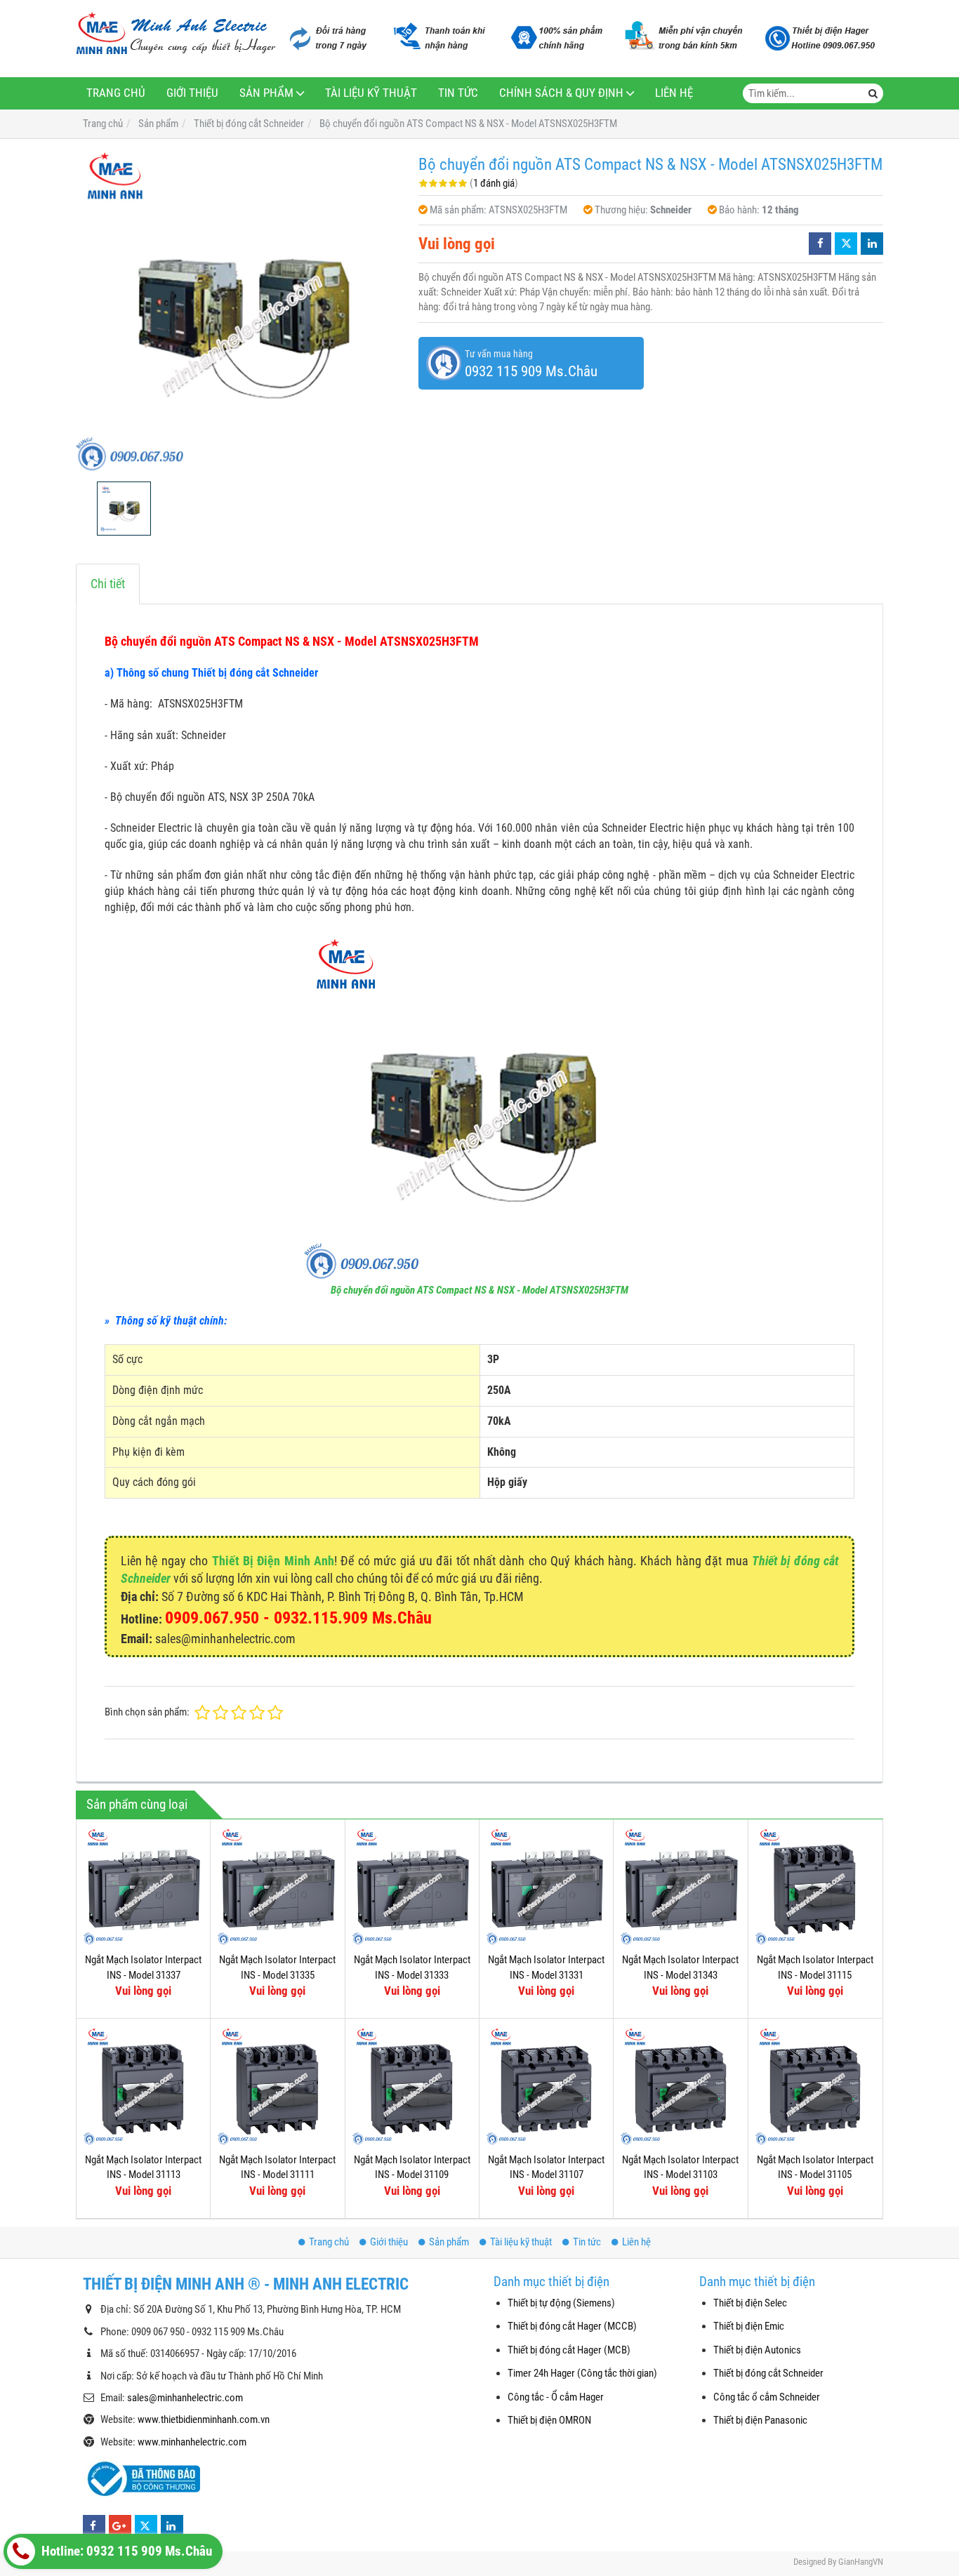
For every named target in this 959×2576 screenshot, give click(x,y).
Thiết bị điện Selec (750, 2303)
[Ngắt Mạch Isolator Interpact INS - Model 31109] (412, 2085)
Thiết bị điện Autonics (757, 2350)
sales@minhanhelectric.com (185, 2398)
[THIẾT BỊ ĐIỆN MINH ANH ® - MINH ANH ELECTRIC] (176, 34)
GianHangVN (861, 2562)
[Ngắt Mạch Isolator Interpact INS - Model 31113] (143, 2085)
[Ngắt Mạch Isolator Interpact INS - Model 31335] (277, 1886)
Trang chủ (116, 93)
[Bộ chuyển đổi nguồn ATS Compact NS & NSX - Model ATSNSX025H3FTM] (240, 310)
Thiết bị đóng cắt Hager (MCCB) (572, 2326)
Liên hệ (674, 93)
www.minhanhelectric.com (192, 2442)
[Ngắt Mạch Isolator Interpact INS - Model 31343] (680, 1886)
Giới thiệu (192, 93)
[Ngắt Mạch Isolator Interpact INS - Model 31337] (143, 1886)
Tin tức (458, 93)
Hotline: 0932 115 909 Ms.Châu (125, 2551)
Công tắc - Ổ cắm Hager (556, 2397)
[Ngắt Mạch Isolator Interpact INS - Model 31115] (815, 1886)
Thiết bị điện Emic (749, 2326)
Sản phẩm (266, 93)
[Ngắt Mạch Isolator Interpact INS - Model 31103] (680, 2085)
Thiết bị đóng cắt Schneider (768, 2373)
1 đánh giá (494, 183)
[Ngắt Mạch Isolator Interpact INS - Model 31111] (277, 2085)
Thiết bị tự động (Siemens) (561, 2303)
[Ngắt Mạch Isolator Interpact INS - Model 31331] (546, 1886)
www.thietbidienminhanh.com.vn (204, 2419)
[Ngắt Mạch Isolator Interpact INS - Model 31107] (546, 2085)
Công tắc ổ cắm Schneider (767, 2397)
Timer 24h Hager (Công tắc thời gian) (582, 2373)
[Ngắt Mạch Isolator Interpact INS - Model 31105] (815, 2085)
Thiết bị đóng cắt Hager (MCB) (569, 2350)
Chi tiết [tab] (108, 584)
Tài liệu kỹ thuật (371, 93)
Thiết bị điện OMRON (549, 2420)
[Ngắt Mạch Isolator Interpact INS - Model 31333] (412, 1886)
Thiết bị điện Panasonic (760, 2420)
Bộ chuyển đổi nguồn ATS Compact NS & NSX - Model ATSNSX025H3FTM (479, 1290)
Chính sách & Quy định (561, 93)
